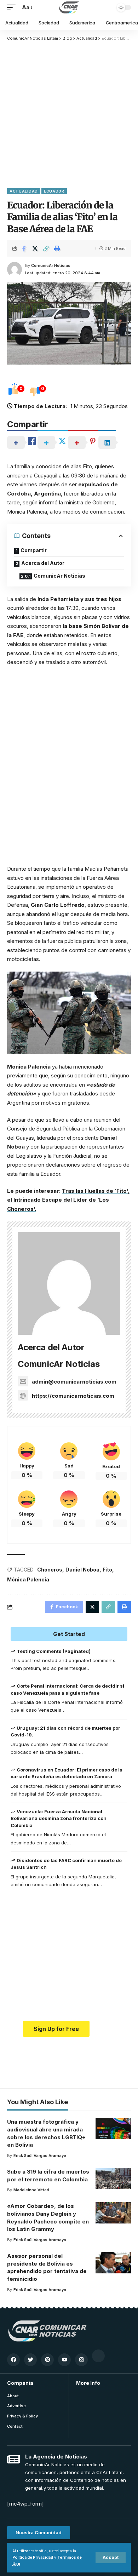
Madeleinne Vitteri (31, 2190)
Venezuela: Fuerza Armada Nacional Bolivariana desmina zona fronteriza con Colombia (59, 1818)
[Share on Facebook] (24, 248)
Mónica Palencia (28, 1579)
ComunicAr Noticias (51, 265)
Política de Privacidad (33, 2557)
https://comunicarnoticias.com (73, 1396)
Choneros (50, 1570)
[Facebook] (13, 2360)
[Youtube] (64, 2360)
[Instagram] (81, 2360)
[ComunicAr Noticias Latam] (69, 7)
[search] (106, 7)
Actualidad (24, 191)
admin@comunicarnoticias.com (74, 1382)
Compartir (34, 550)
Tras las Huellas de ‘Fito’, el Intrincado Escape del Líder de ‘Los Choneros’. (68, 1200)
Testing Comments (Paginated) (54, 1651)
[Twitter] (30, 2360)
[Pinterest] (47, 2360)
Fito (107, 1570)
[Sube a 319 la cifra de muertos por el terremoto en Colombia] (113, 2179)
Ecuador (54, 191)
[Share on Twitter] (35, 248)
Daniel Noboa (82, 1570)
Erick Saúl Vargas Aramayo (40, 2156)
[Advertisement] (69, 114)
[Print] (57, 248)
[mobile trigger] (13, 7)
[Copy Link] (46, 248)
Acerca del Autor (43, 563)
